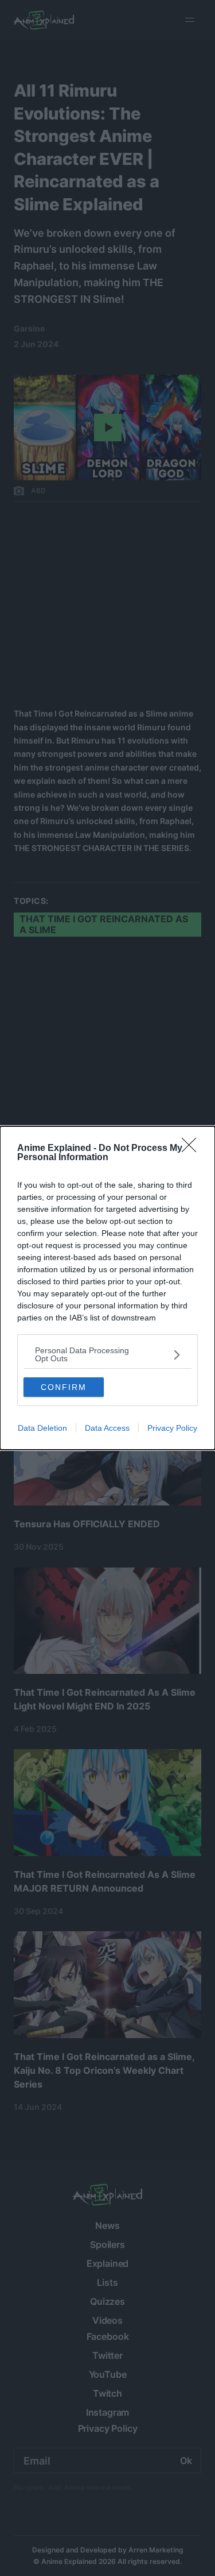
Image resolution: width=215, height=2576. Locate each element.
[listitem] (107, 1354)
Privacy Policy (172, 1428)
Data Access (107, 1428)
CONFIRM (64, 1387)
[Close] (193, 1149)
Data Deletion (42, 1428)
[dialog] (107, 1288)
